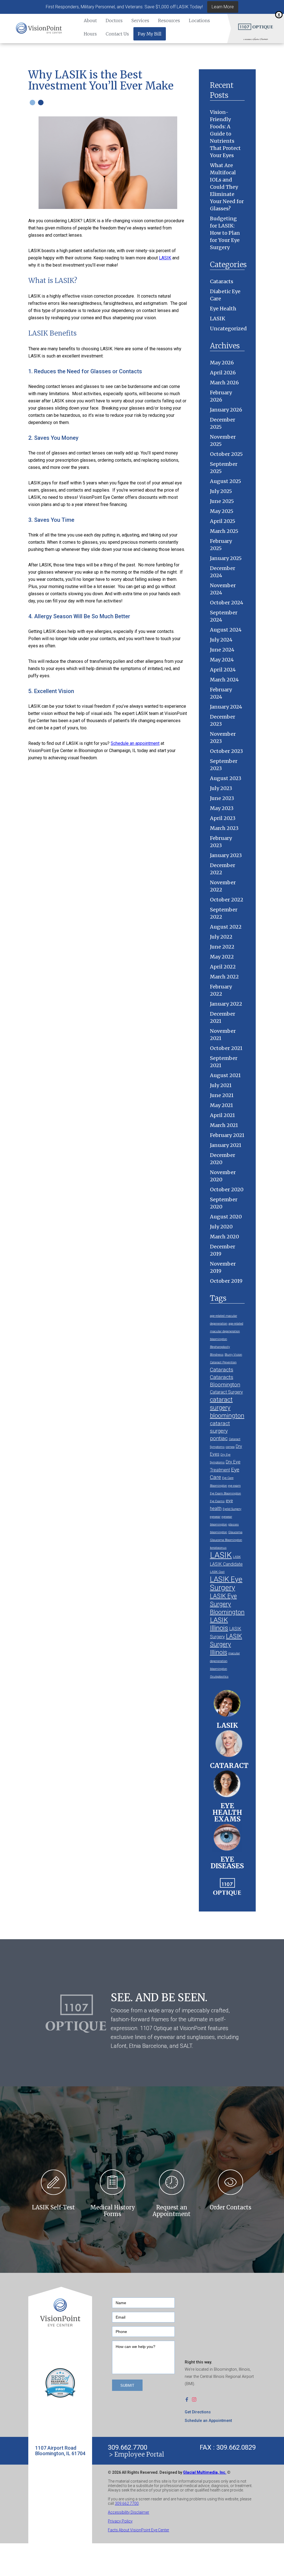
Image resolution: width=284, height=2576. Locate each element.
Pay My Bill (150, 34)
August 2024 (226, 630)
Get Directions (198, 2412)
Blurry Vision (233, 1355)
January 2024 (226, 707)
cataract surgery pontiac (220, 1431)
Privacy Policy (120, 2521)
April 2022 (223, 967)
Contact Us (117, 34)
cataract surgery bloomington (227, 1407)
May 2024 (222, 660)
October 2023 (226, 751)
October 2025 (226, 454)
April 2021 (222, 1115)
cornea (230, 1447)
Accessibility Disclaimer (129, 2512)
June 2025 (222, 501)
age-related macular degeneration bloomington (227, 1331)
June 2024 (222, 650)
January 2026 (226, 410)
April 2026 (223, 373)
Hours (90, 34)
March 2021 (224, 1125)
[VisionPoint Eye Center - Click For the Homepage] (39, 29)
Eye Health (223, 309)
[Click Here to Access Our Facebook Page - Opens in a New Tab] (188, 2399)
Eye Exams (217, 1501)
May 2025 (222, 511)
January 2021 (226, 1145)
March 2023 (224, 828)
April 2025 (223, 521)
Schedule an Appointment (208, 2421)
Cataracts (222, 281)
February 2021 (227, 1135)
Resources (169, 21)
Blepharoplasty (220, 1347)
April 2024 (223, 670)
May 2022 (222, 957)
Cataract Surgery (226, 1392)
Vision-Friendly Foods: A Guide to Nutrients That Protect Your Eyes (225, 134)
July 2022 (221, 937)
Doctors (114, 21)
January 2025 (226, 558)
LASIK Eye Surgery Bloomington (227, 1604)
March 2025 (224, 531)
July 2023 (221, 788)
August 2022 (226, 927)
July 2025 (221, 491)
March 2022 (224, 977)
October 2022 (227, 900)
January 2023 (226, 855)
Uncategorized (228, 329)
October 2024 (227, 603)
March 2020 (225, 1237)
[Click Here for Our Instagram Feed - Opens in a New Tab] (196, 2399)
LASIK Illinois (219, 1624)
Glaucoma (235, 1532)
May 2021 (221, 1105)
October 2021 (226, 1048)
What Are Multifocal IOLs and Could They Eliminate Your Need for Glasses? (227, 187)
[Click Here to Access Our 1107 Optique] (227, 1885)
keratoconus (218, 1548)
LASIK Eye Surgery (226, 1583)
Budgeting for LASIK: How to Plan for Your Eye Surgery (225, 233)
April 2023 (223, 818)
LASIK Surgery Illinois (226, 1644)
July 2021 (221, 1085)
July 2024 (221, 640)
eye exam (234, 1486)
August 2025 (225, 481)
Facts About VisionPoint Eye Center (139, 2530)
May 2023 (222, 808)
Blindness (217, 1355)
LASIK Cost (217, 1572)
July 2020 (221, 1227)
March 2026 (224, 383)
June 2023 (222, 798)
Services (140, 21)
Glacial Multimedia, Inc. (205, 2472)
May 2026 (222, 363)
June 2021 (222, 1095)
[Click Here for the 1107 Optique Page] (256, 26)
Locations (199, 21)
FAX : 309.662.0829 (228, 2447)
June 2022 (222, 947)
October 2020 (227, 1189)
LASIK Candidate (226, 1564)
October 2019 (226, 1281)
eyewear (215, 1517)
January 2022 (226, 1004)
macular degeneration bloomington (225, 1661)
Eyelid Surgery (232, 1509)
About (90, 21)
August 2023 (226, 778)
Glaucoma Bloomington (226, 1540)
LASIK (165, 258)
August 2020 (226, 1217)
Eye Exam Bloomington (225, 1493)
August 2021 (225, 1075)
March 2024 (224, 680)
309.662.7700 (128, 2447)
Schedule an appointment (135, 743)
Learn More (223, 7)
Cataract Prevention (223, 1362)
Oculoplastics (219, 1677)
